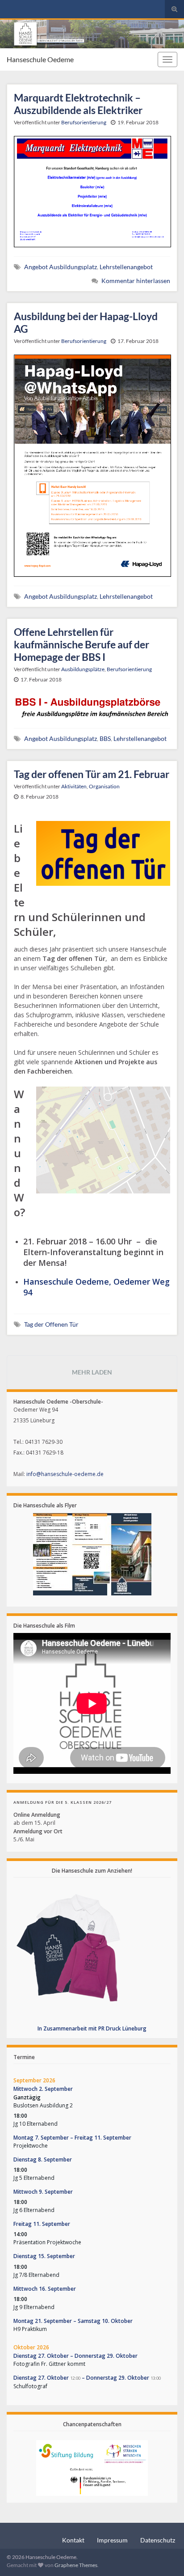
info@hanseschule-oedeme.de (65, 1474)
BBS (105, 738)
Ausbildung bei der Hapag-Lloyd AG (86, 322)
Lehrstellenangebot (126, 267)
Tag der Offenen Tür (51, 1324)
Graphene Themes (76, 2565)
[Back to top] (164, 2556)
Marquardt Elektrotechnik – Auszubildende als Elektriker (78, 104)
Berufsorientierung (84, 122)
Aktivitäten (74, 786)
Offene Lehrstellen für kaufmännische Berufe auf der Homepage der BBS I (82, 644)
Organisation (104, 786)
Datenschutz (158, 2540)
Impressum (112, 2540)
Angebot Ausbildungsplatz (61, 267)
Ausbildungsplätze (83, 669)
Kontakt (73, 2540)
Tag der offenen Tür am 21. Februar (92, 774)
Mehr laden (92, 1372)
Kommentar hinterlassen (136, 281)
